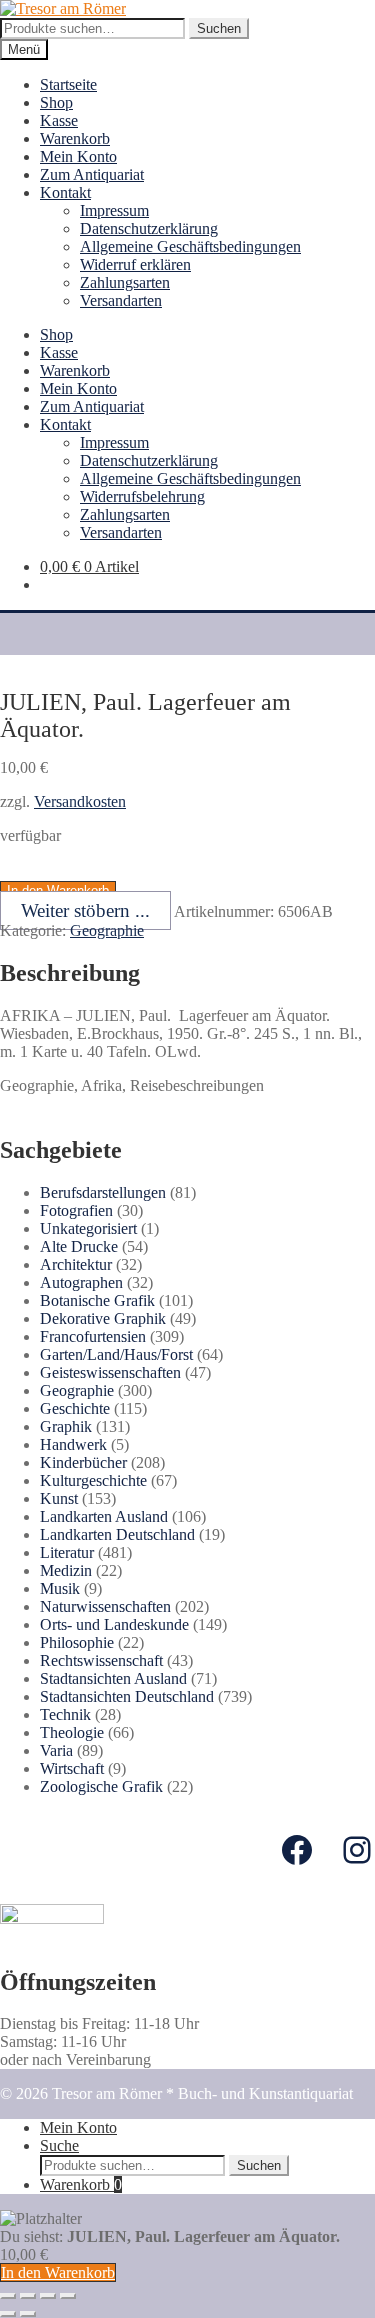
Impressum (114, 210)
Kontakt (65, 192)
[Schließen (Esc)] (8, 2296)
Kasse (59, 120)
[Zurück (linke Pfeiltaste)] (8, 2314)
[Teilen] (28, 2296)
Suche (59, 2145)
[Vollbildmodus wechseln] (48, 2296)
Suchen (219, 28)
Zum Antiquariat (92, 174)
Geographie (107, 930)
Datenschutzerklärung (149, 228)
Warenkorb (75, 138)
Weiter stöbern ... (85, 910)
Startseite (68, 84)
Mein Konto (78, 156)
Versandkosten (80, 801)
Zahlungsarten (125, 282)
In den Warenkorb (58, 2272)
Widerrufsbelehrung (142, 496)
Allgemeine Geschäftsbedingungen (190, 246)
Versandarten (121, 300)
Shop (56, 102)
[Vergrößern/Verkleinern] (68, 2296)
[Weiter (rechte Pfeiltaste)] (28, 2314)
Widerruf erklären (135, 264)
